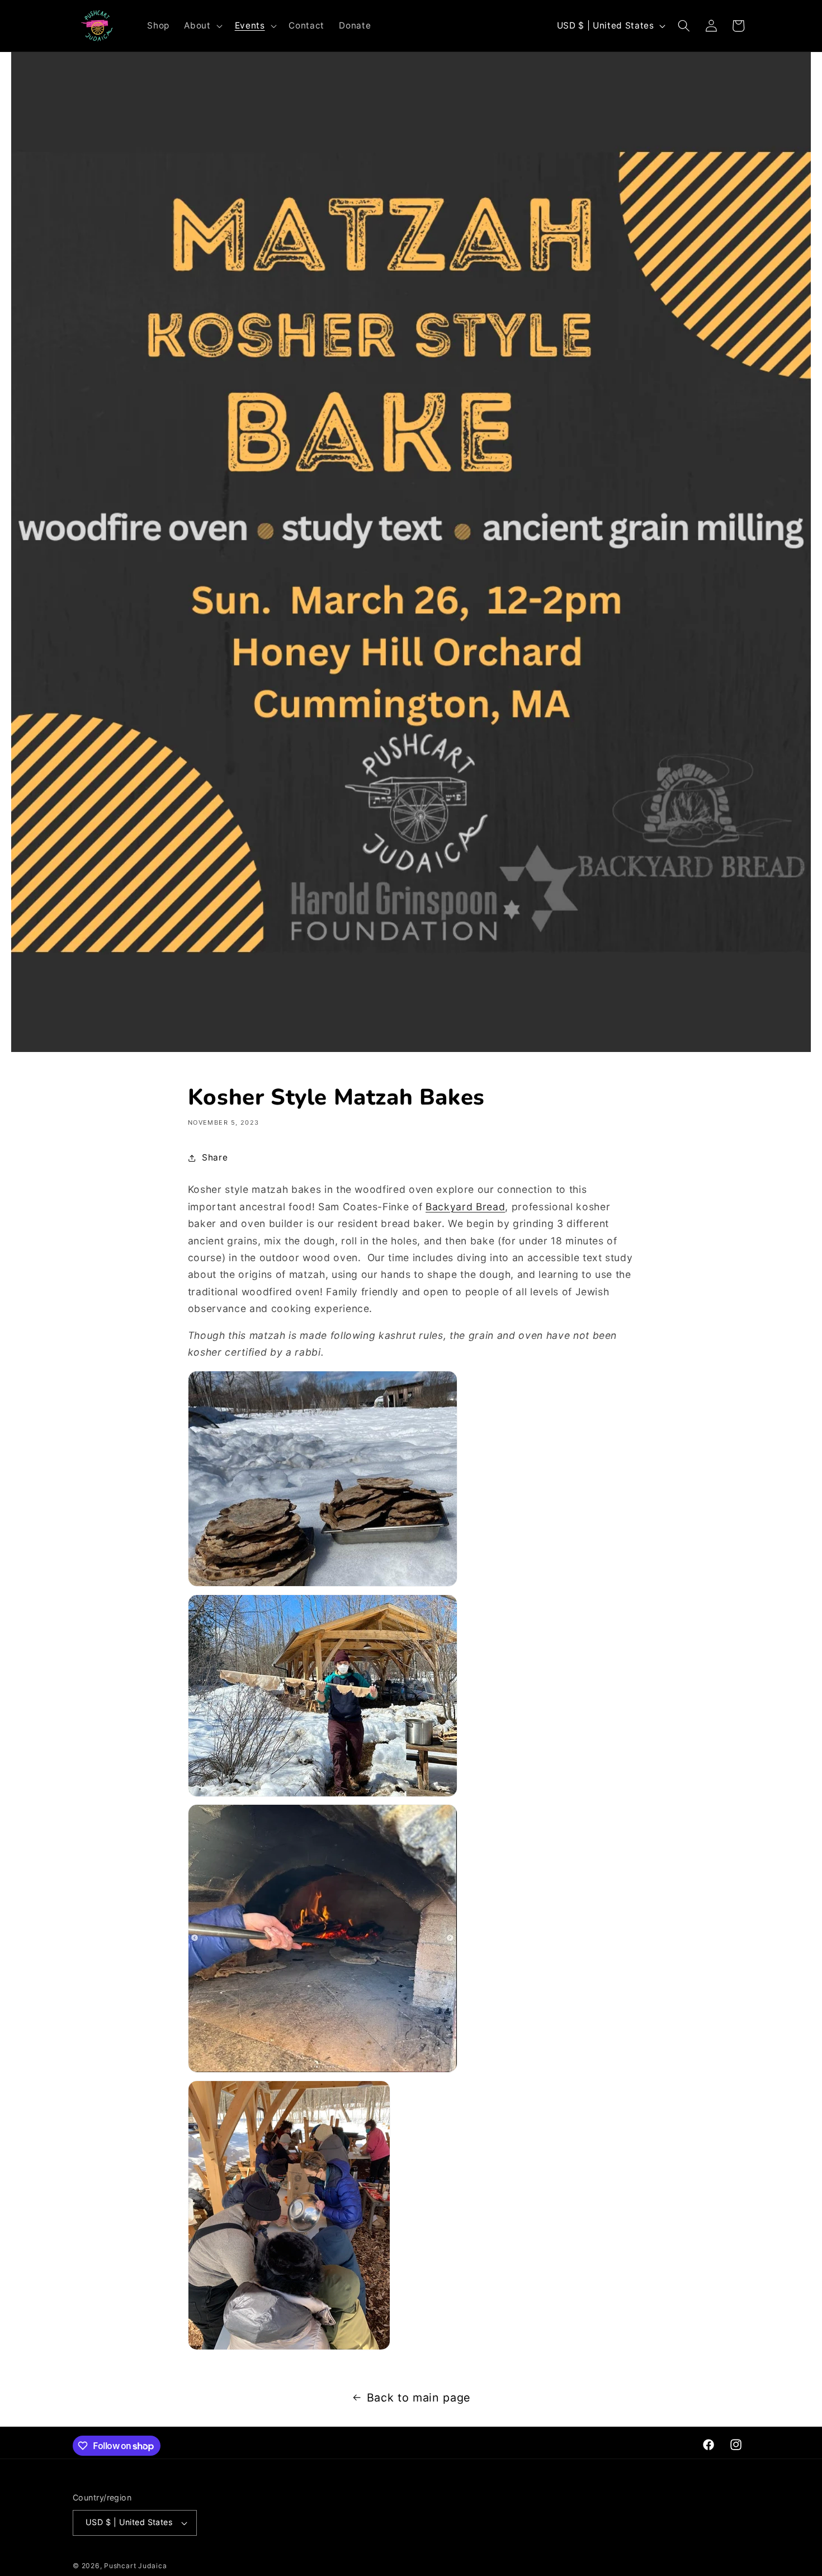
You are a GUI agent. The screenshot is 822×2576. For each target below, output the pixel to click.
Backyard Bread (465, 1207)
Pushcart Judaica (135, 2566)
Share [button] (215, 1157)
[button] (202, 26)
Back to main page (419, 2398)
